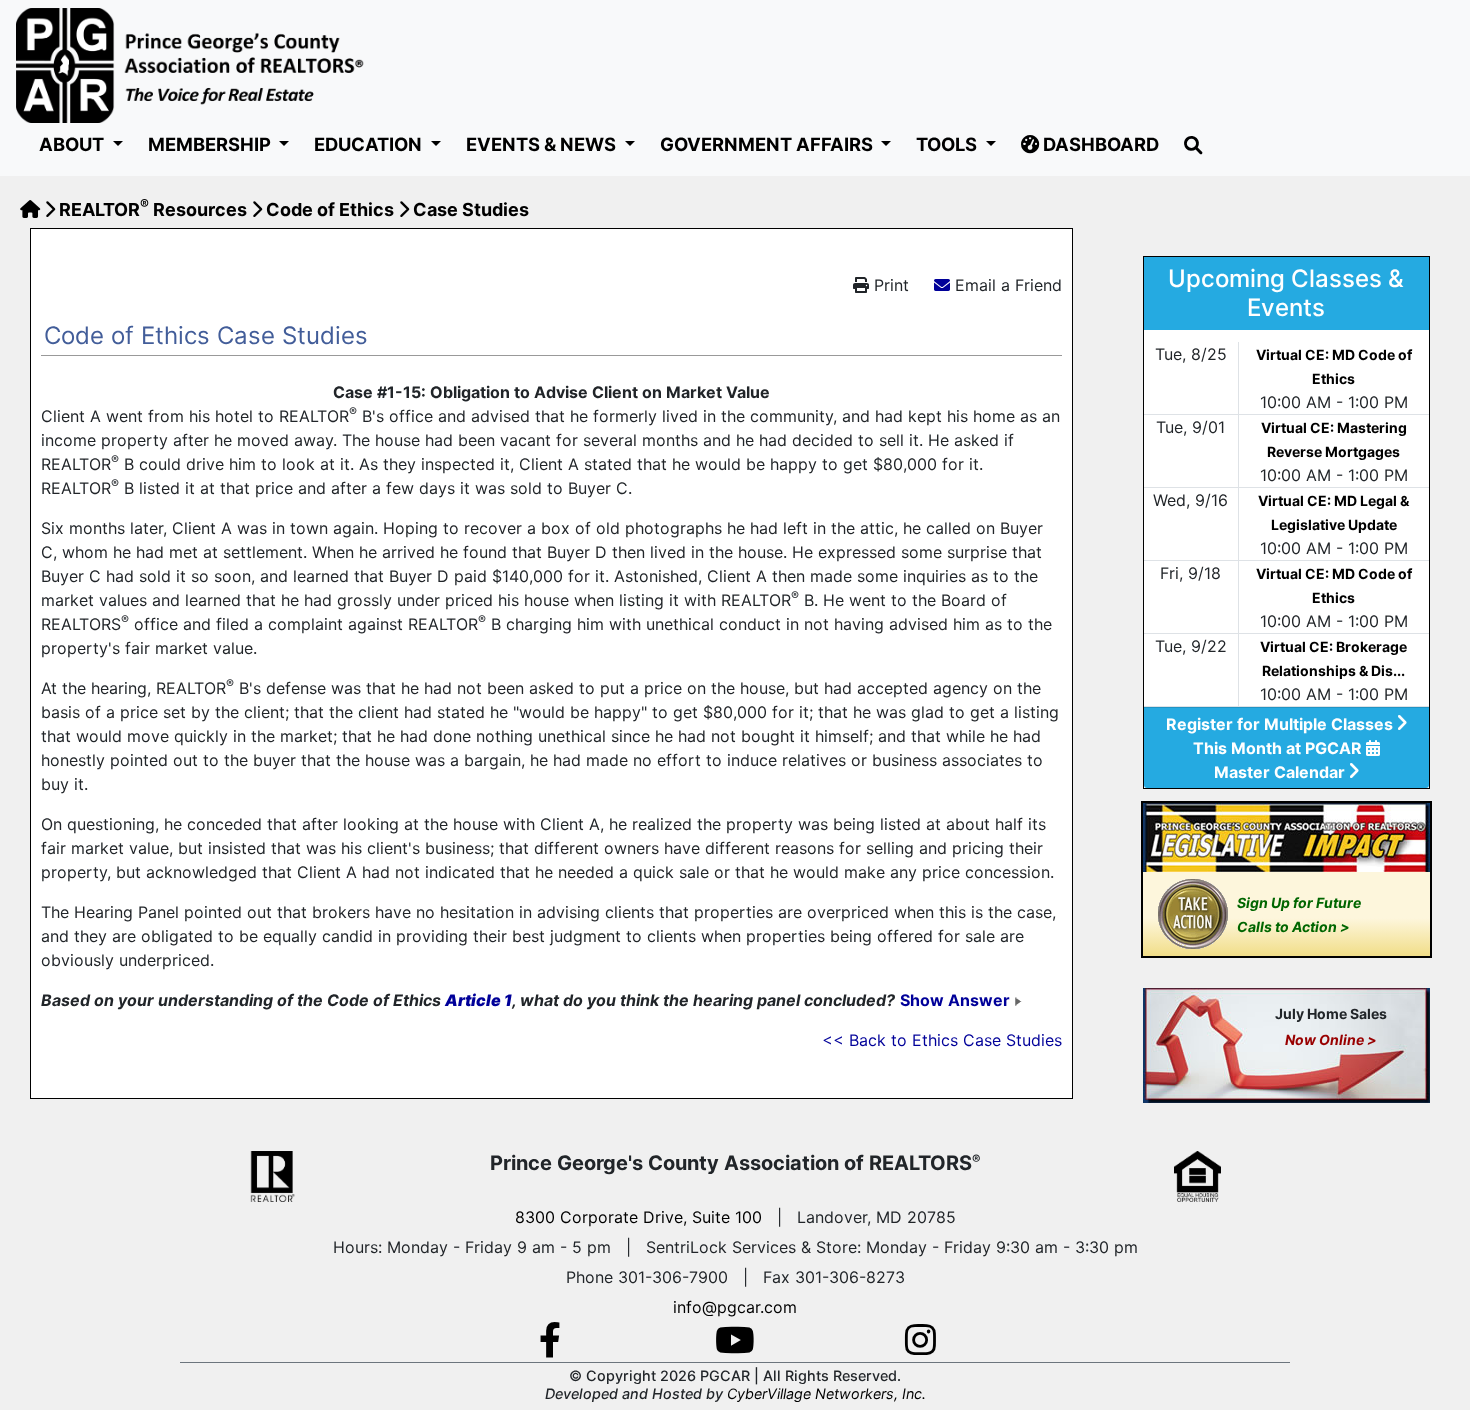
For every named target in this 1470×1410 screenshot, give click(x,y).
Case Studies (471, 209)
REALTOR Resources (153, 209)
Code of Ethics (330, 209)
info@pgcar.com (735, 1307)
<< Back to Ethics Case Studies (942, 1040)
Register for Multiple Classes (1281, 724)
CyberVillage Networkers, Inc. (826, 1393)
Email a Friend (1008, 285)
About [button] (73, 144)
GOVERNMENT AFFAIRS (768, 144)
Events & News (543, 144)
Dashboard (1099, 144)
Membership (211, 144)
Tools (948, 144)
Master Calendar (1281, 772)
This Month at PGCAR (1279, 748)
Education (370, 144)
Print (889, 285)
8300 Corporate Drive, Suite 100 (638, 1217)
